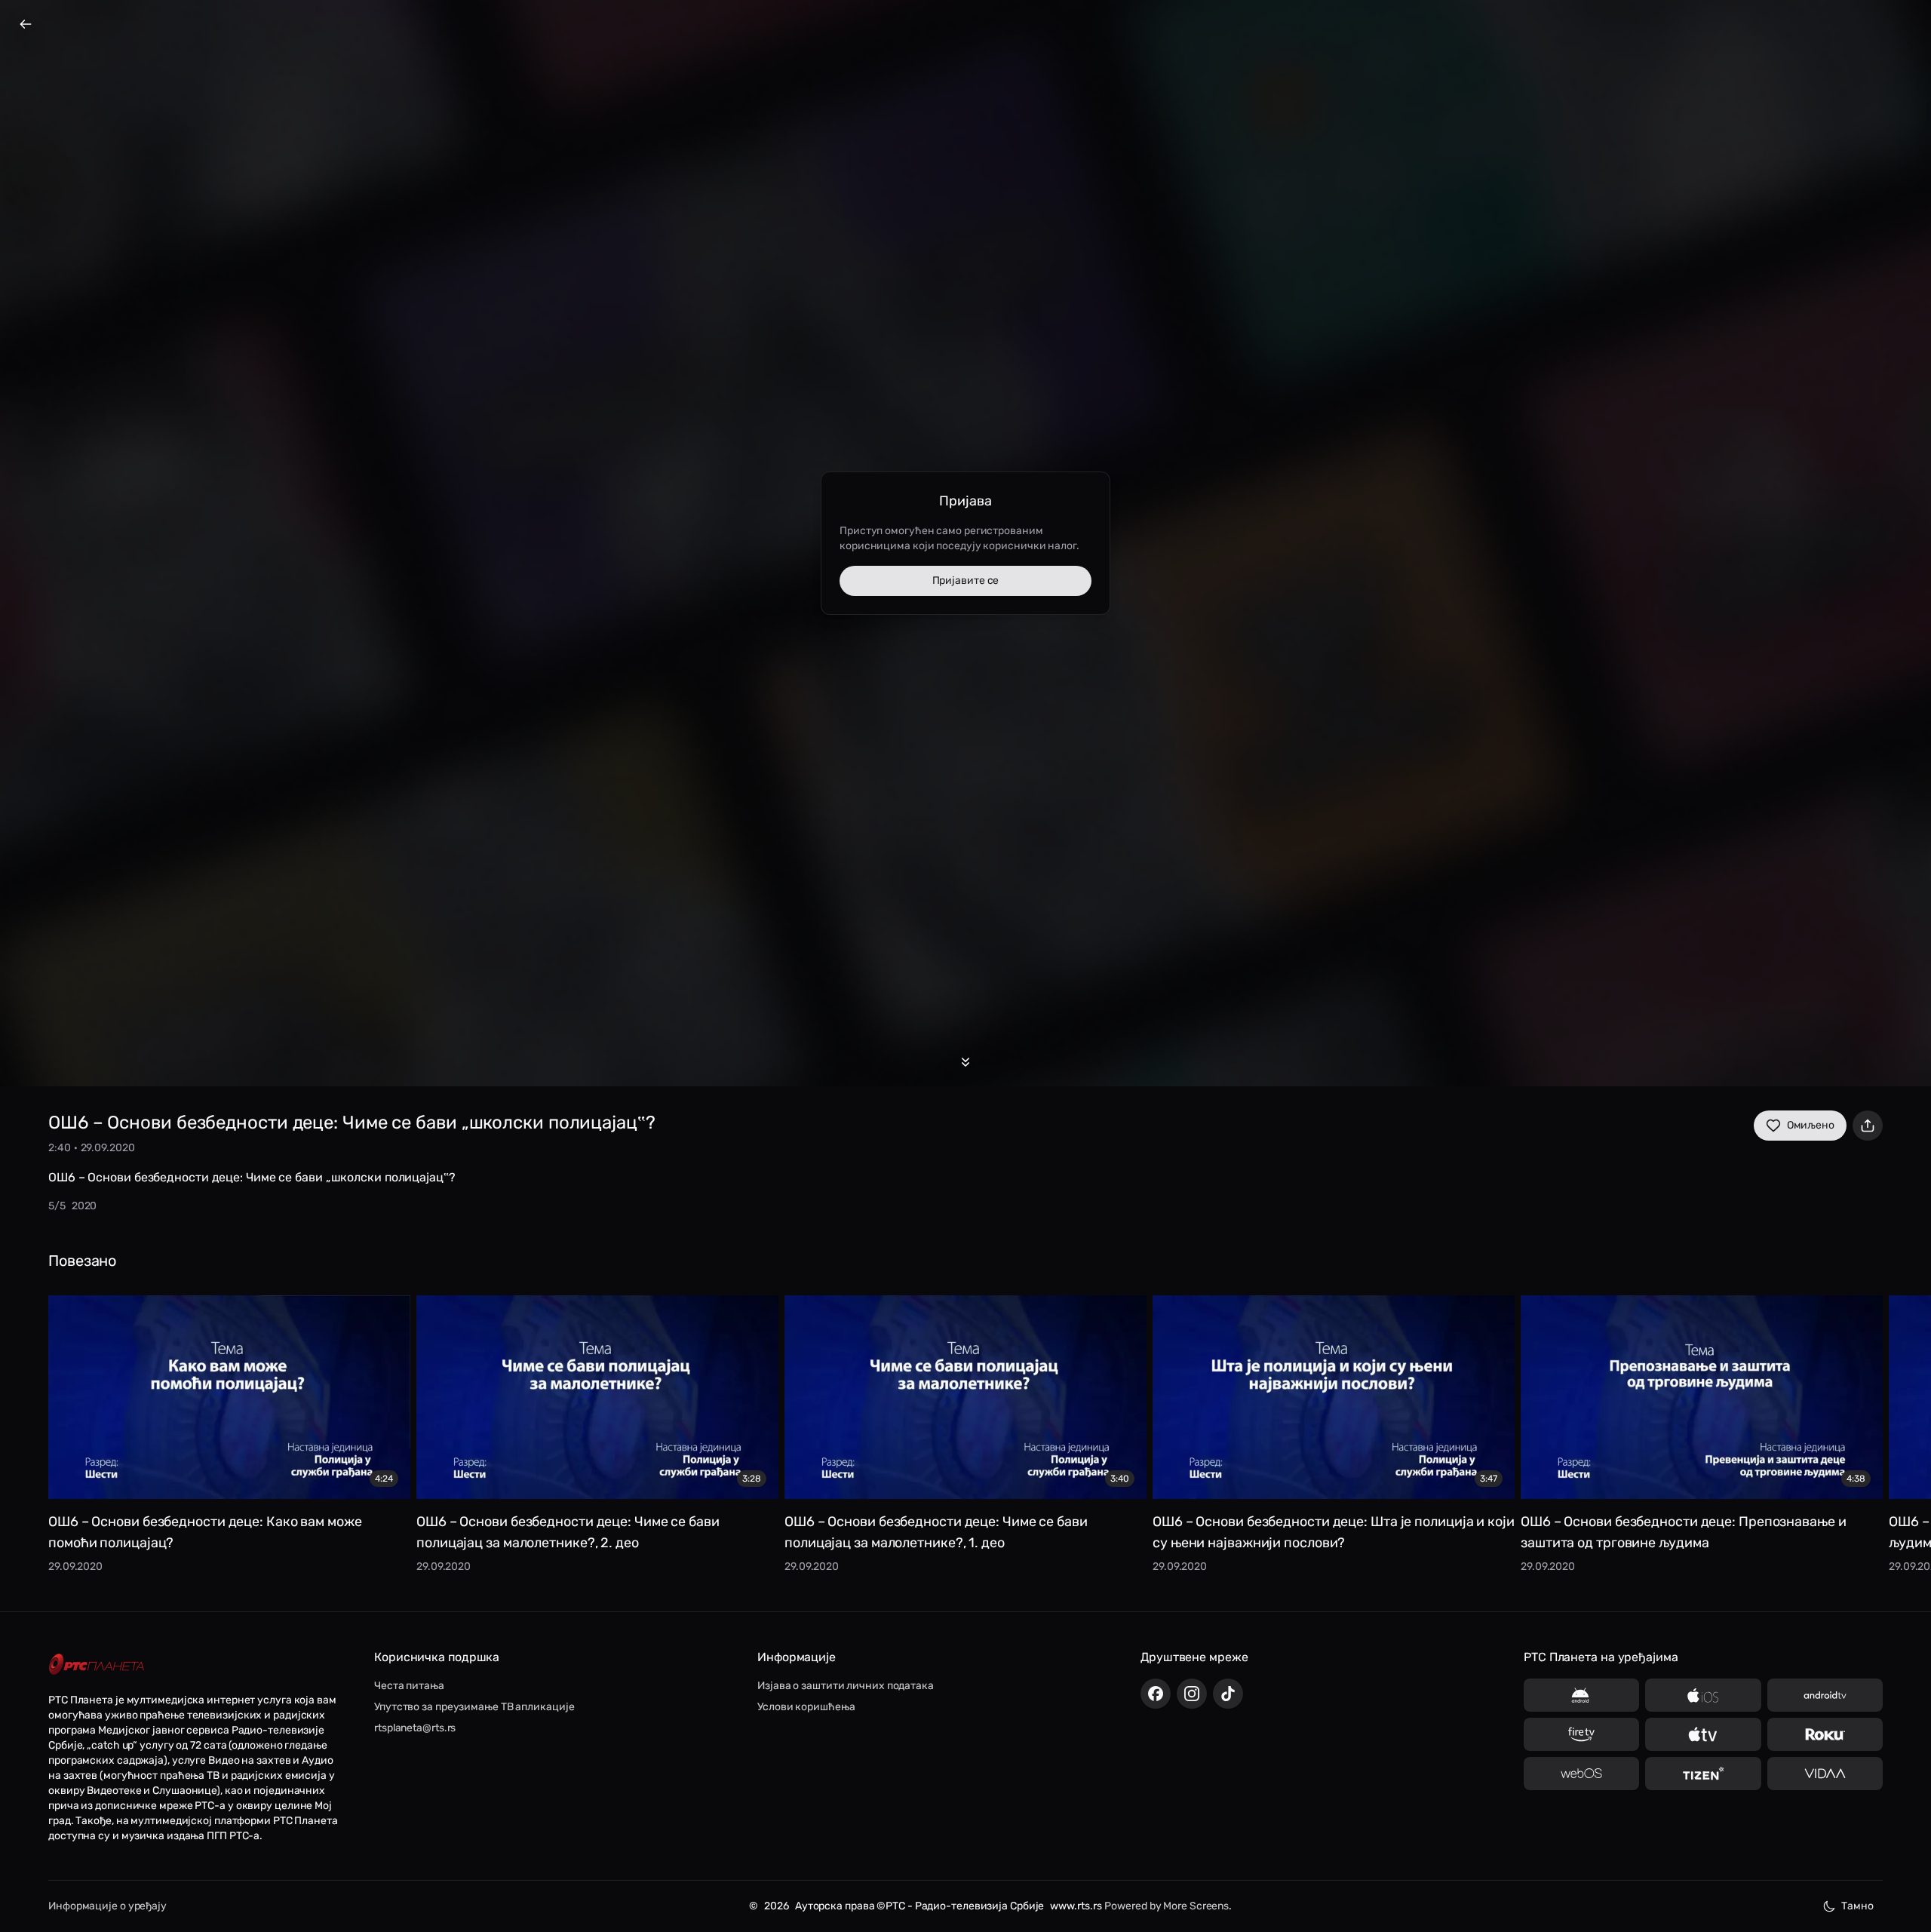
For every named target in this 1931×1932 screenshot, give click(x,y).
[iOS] (1703, 1695)
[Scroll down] (965, 1062)
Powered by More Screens (1167, 1906)
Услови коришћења (806, 1707)
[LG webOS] (1581, 1774)
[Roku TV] (1825, 1734)
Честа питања (409, 1686)
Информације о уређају (107, 1906)
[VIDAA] (1825, 1774)
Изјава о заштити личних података (846, 1686)
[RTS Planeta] (97, 1665)
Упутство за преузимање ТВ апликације (474, 1707)
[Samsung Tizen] (1703, 1774)
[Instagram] (1192, 1694)
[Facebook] (1156, 1694)
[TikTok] (1228, 1694)
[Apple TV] (1703, 1734)
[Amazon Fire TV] (1581, 1734)
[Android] (1581, 1695)
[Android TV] (1825, 1695)
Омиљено (1811, 1125)
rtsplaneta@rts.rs (415, 1728)
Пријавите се (966, 581)
